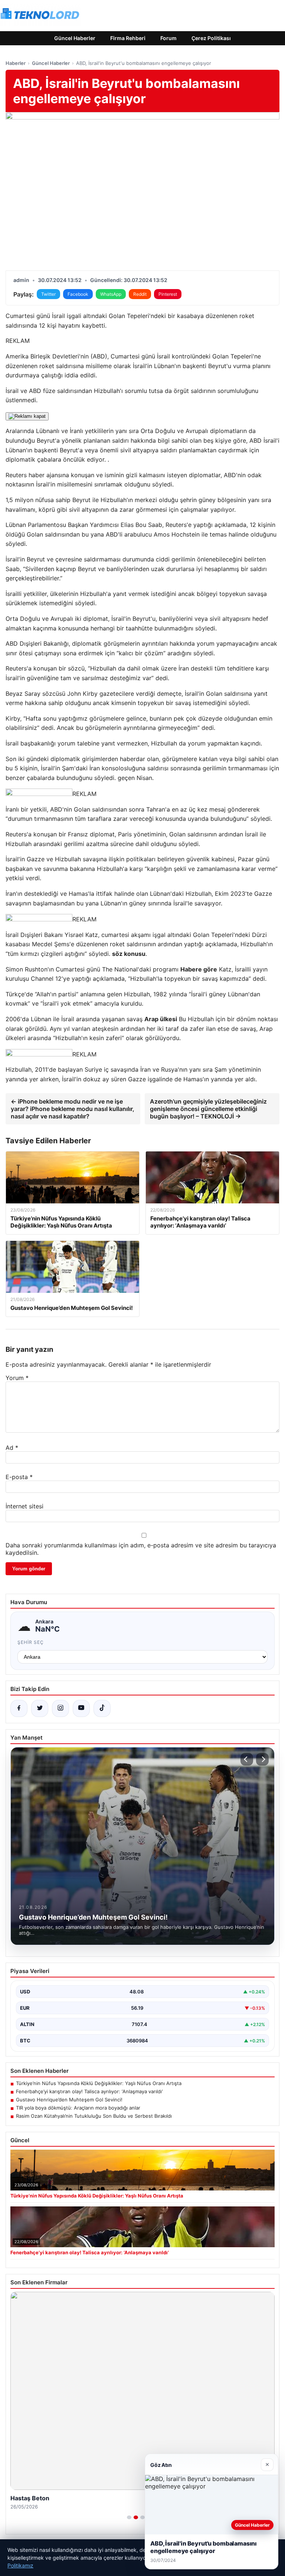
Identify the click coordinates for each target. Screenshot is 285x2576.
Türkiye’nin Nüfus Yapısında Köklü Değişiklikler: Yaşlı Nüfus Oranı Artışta (99, 2083)
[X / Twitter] (40, 1708)
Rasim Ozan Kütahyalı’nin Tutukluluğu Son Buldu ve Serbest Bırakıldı (94, 2116)
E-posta (19, 1477)
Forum (168, 38)
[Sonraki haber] (262, 1759)
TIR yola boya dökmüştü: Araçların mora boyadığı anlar (78, 2108)
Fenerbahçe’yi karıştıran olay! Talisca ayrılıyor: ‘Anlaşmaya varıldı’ (89, 2091)
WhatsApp (111, 294)
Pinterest (168, 294)
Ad (12, 1448)
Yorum (17, 1378)
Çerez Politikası (211, 38)
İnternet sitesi (24, 1506)
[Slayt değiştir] (129, 2517)
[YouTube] (81, 1708)
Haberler (16, 63)
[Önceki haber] (247, 1759)
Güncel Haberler (75, 38)
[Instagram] (60, 1708)
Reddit (140, 294)
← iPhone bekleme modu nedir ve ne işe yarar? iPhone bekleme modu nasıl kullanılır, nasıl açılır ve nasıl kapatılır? (73, 1109)
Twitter (48, 294)
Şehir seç (31, 1642)
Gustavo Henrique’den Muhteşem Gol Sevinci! (69, 2100)
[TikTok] (102, 1708)
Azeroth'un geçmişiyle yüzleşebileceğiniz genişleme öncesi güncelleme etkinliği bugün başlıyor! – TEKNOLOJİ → (208, 1109)
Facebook (78, 294)
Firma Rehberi (128, 38)
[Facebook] (19, 1708)
